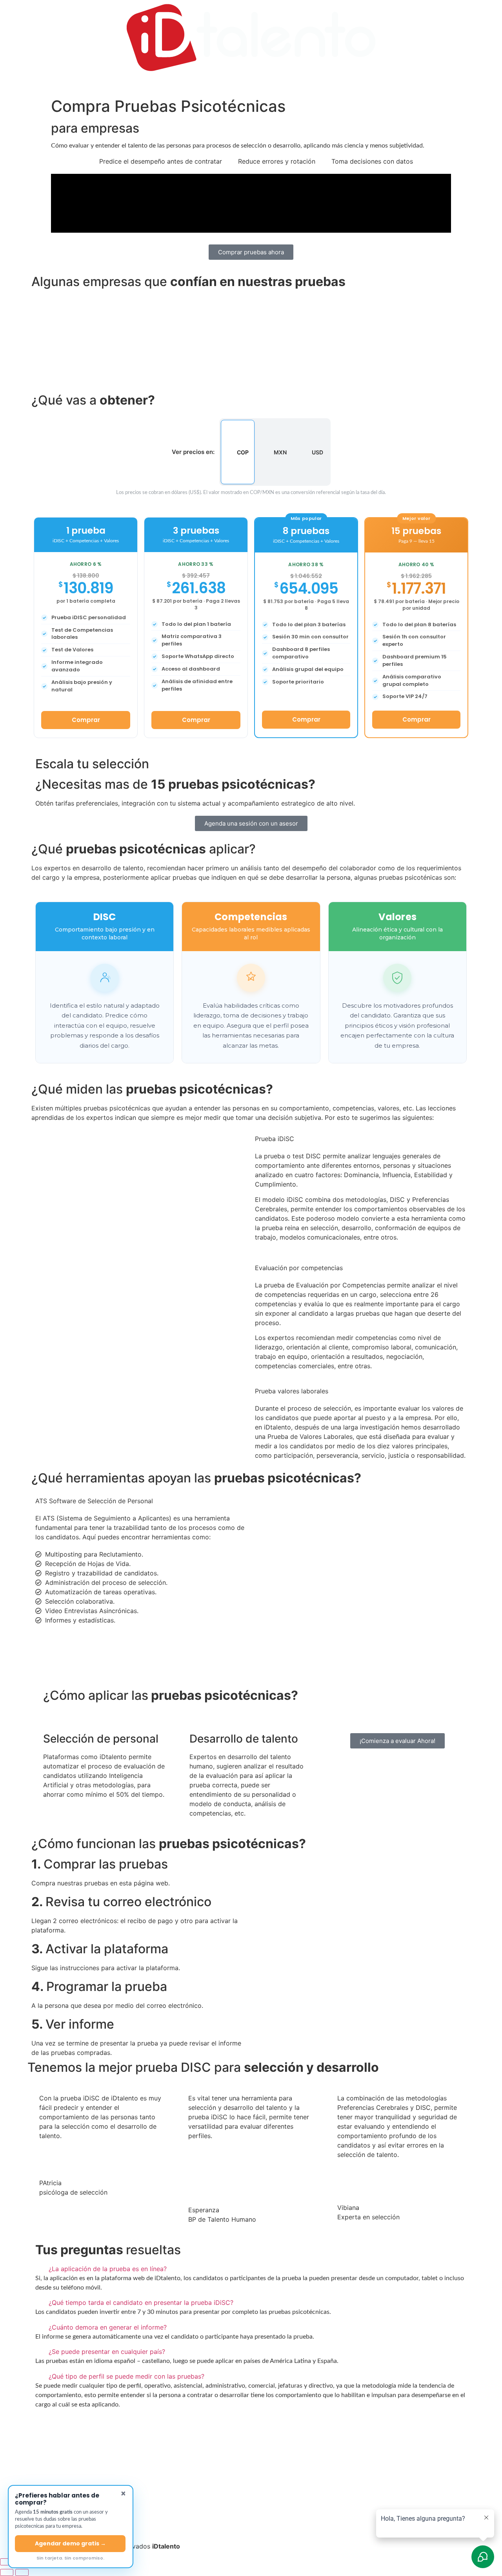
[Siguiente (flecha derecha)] (22, 2572)
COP (243, 452)
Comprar (86, 720)
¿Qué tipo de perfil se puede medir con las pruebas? (126, 2376)
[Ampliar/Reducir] (7, 2562)
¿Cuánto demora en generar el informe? (108, 2327)
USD (317, 452)
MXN (280, 452)
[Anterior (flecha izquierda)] (7, 2572)
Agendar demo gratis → (70, 2543)
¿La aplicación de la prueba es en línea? (108, 2269)
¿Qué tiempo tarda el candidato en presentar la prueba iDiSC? (141, 2303)
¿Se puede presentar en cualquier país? (107, 2352)
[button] (251, 301)
